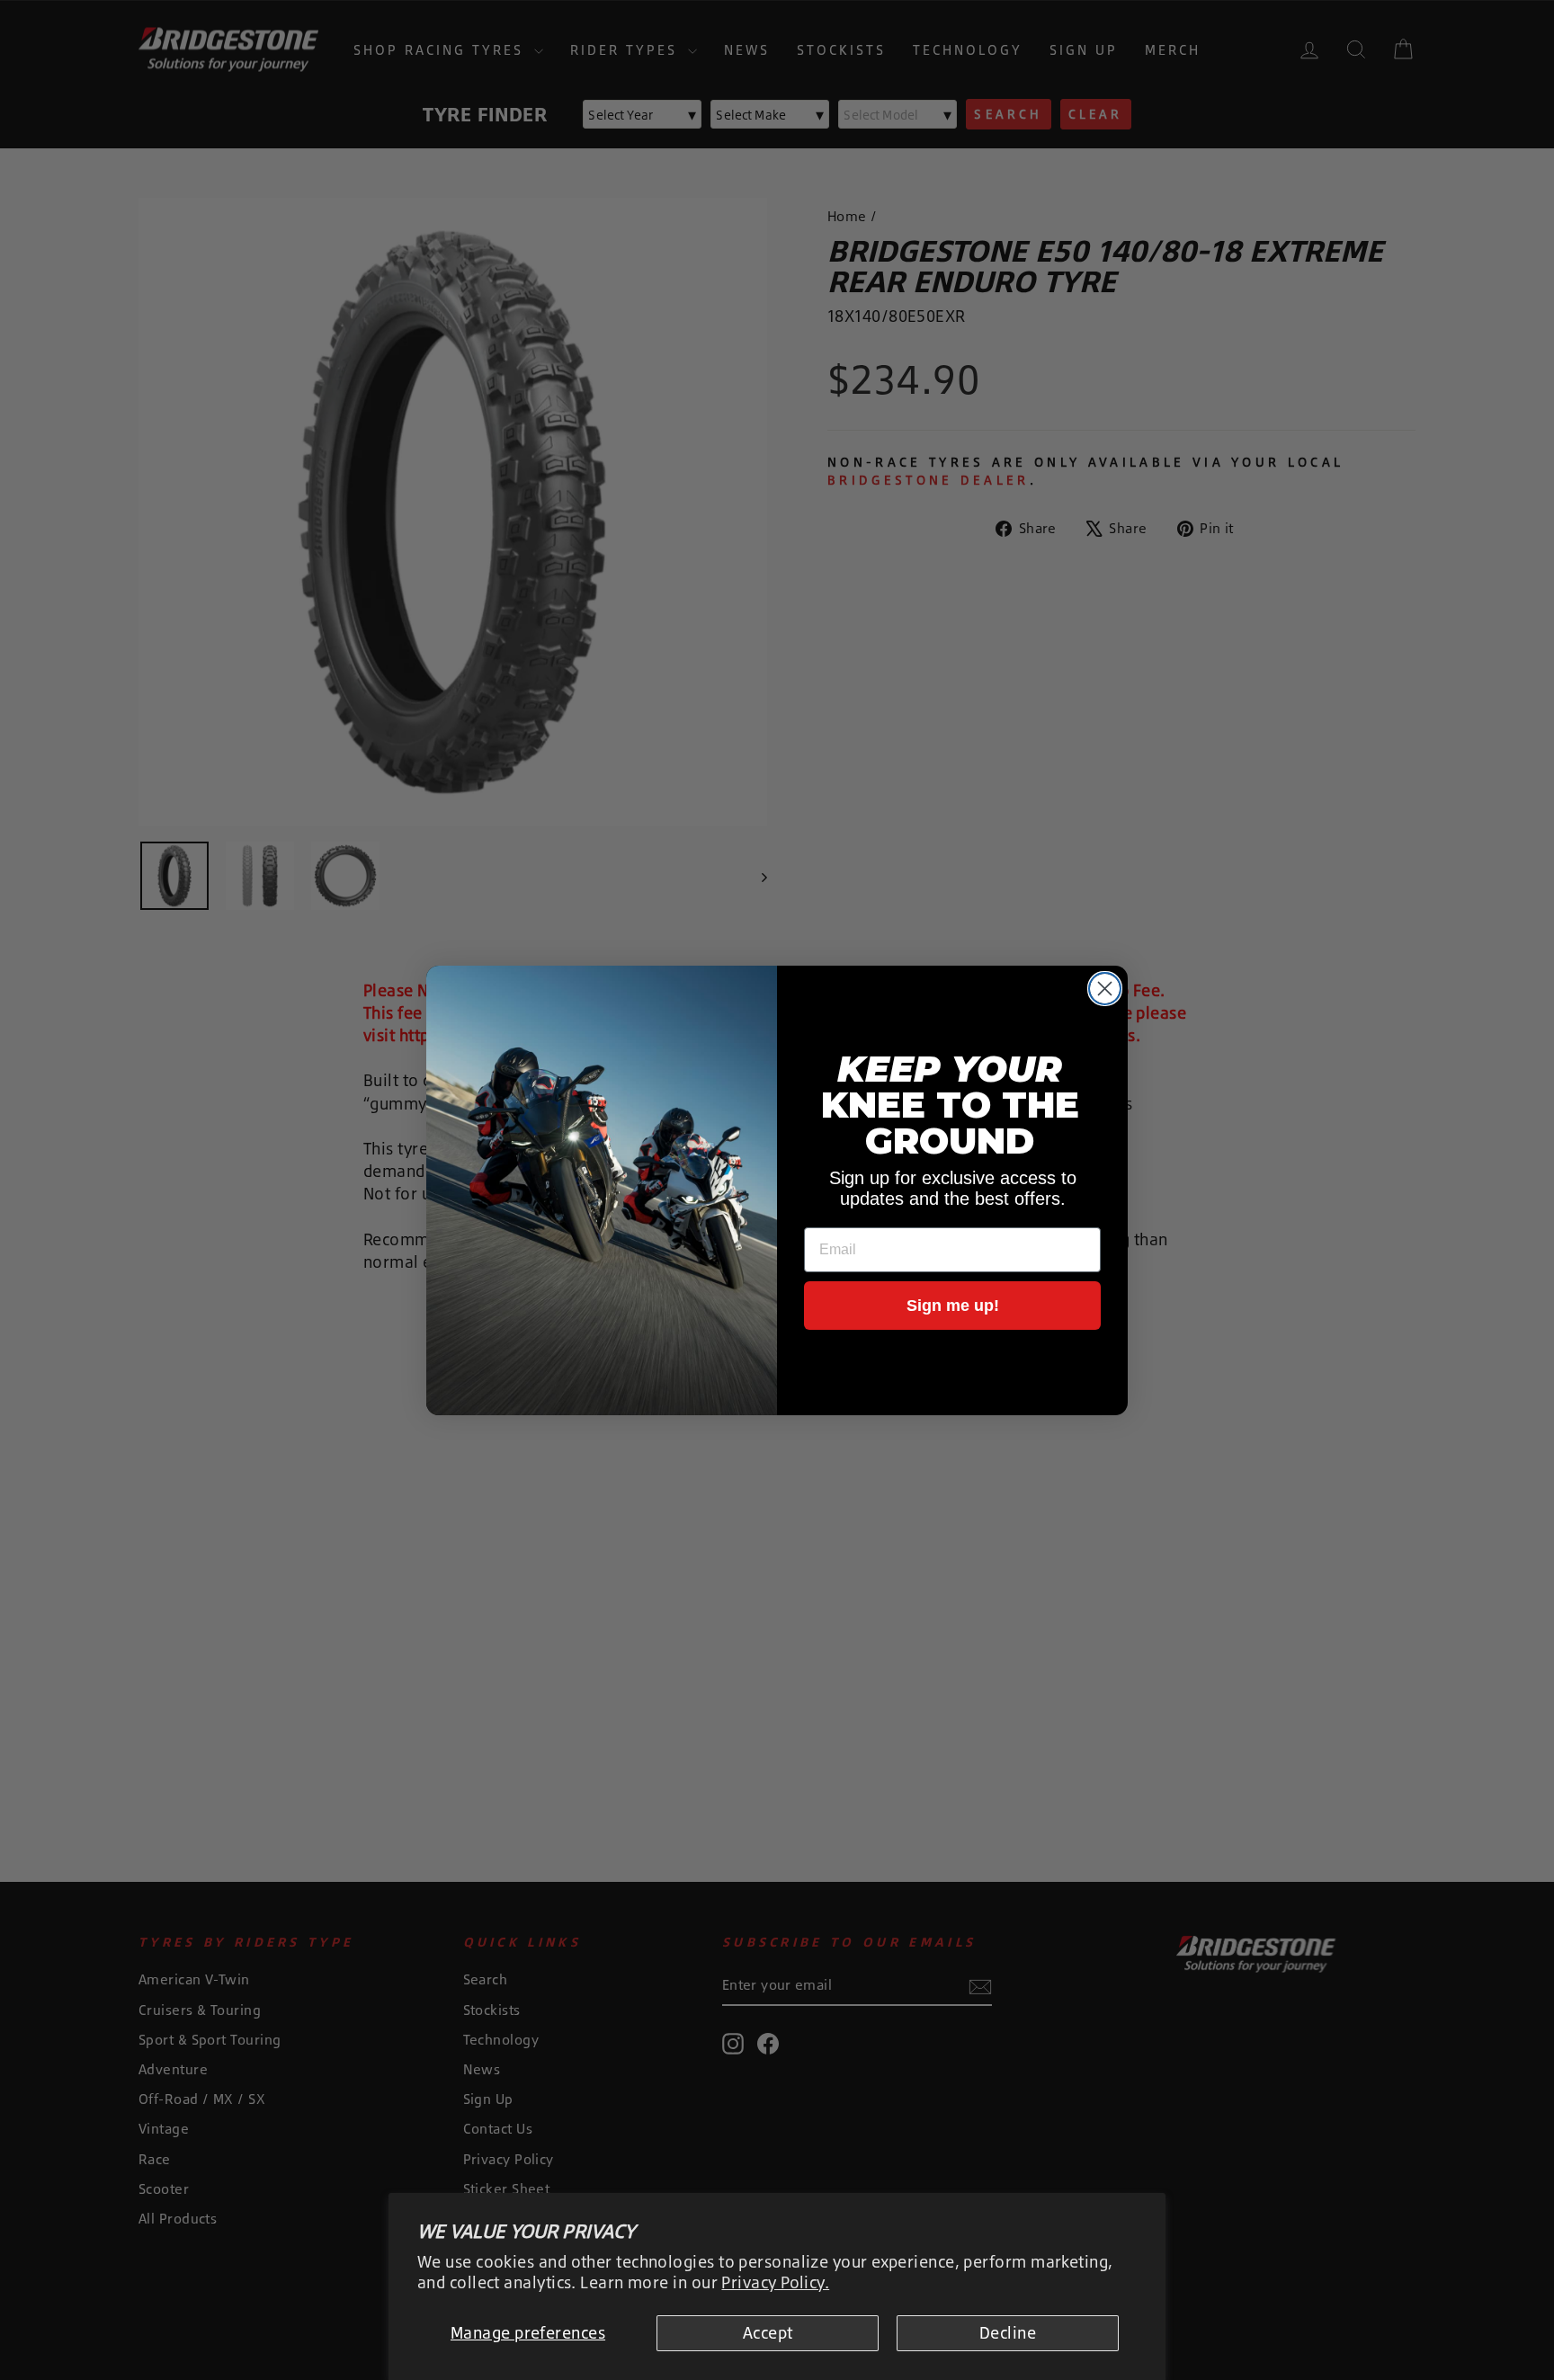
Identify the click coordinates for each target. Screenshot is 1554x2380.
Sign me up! (953, 1306)
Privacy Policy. (775, 2282)
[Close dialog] (1105, 989)
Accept (768, 2332)
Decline (1008, 2332)
